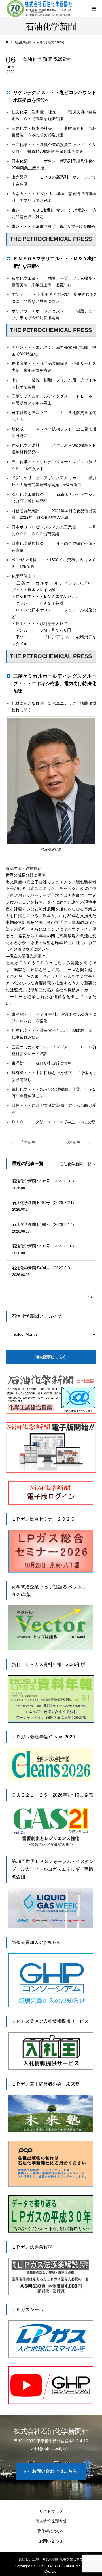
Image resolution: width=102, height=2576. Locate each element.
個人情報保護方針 (51, 2521)
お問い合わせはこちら (55, 2471)
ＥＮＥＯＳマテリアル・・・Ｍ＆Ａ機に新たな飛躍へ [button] (55, 262)
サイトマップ (51, 2511)
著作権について (51, 2531)
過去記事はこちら (51, 1357)
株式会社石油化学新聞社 (51, 2431)
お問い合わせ (51, 2541)
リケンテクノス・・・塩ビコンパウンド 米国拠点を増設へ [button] (55, 96)
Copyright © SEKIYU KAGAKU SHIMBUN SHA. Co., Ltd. (51, 2569)
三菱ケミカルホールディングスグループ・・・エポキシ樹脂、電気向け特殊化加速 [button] (55, 684)
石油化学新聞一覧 (75, 1164)
